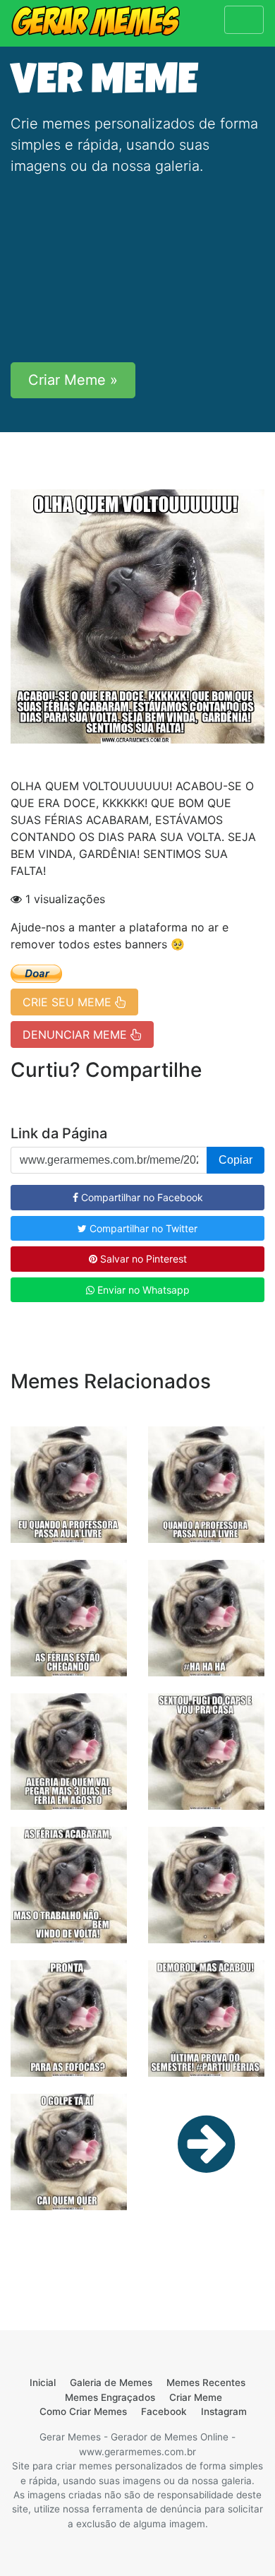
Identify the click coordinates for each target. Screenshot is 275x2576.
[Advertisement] (137, 269)
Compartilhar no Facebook (141, 1197)
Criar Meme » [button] (73, 380)
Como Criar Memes (83, 2411)
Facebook (164, 2411)
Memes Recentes (206, 2383)
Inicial (43, 2383)
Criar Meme (196, 2397)
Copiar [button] (236, 1160)
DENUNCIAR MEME (77, 1034)
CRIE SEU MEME (69, 1002)
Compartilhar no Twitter (142, 1228)
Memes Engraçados (110, 2397)
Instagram (224, 2411)
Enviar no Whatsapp (142, 1290)
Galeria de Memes (111, 2383)
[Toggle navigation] (244, 20)
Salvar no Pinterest (142, 1259)
